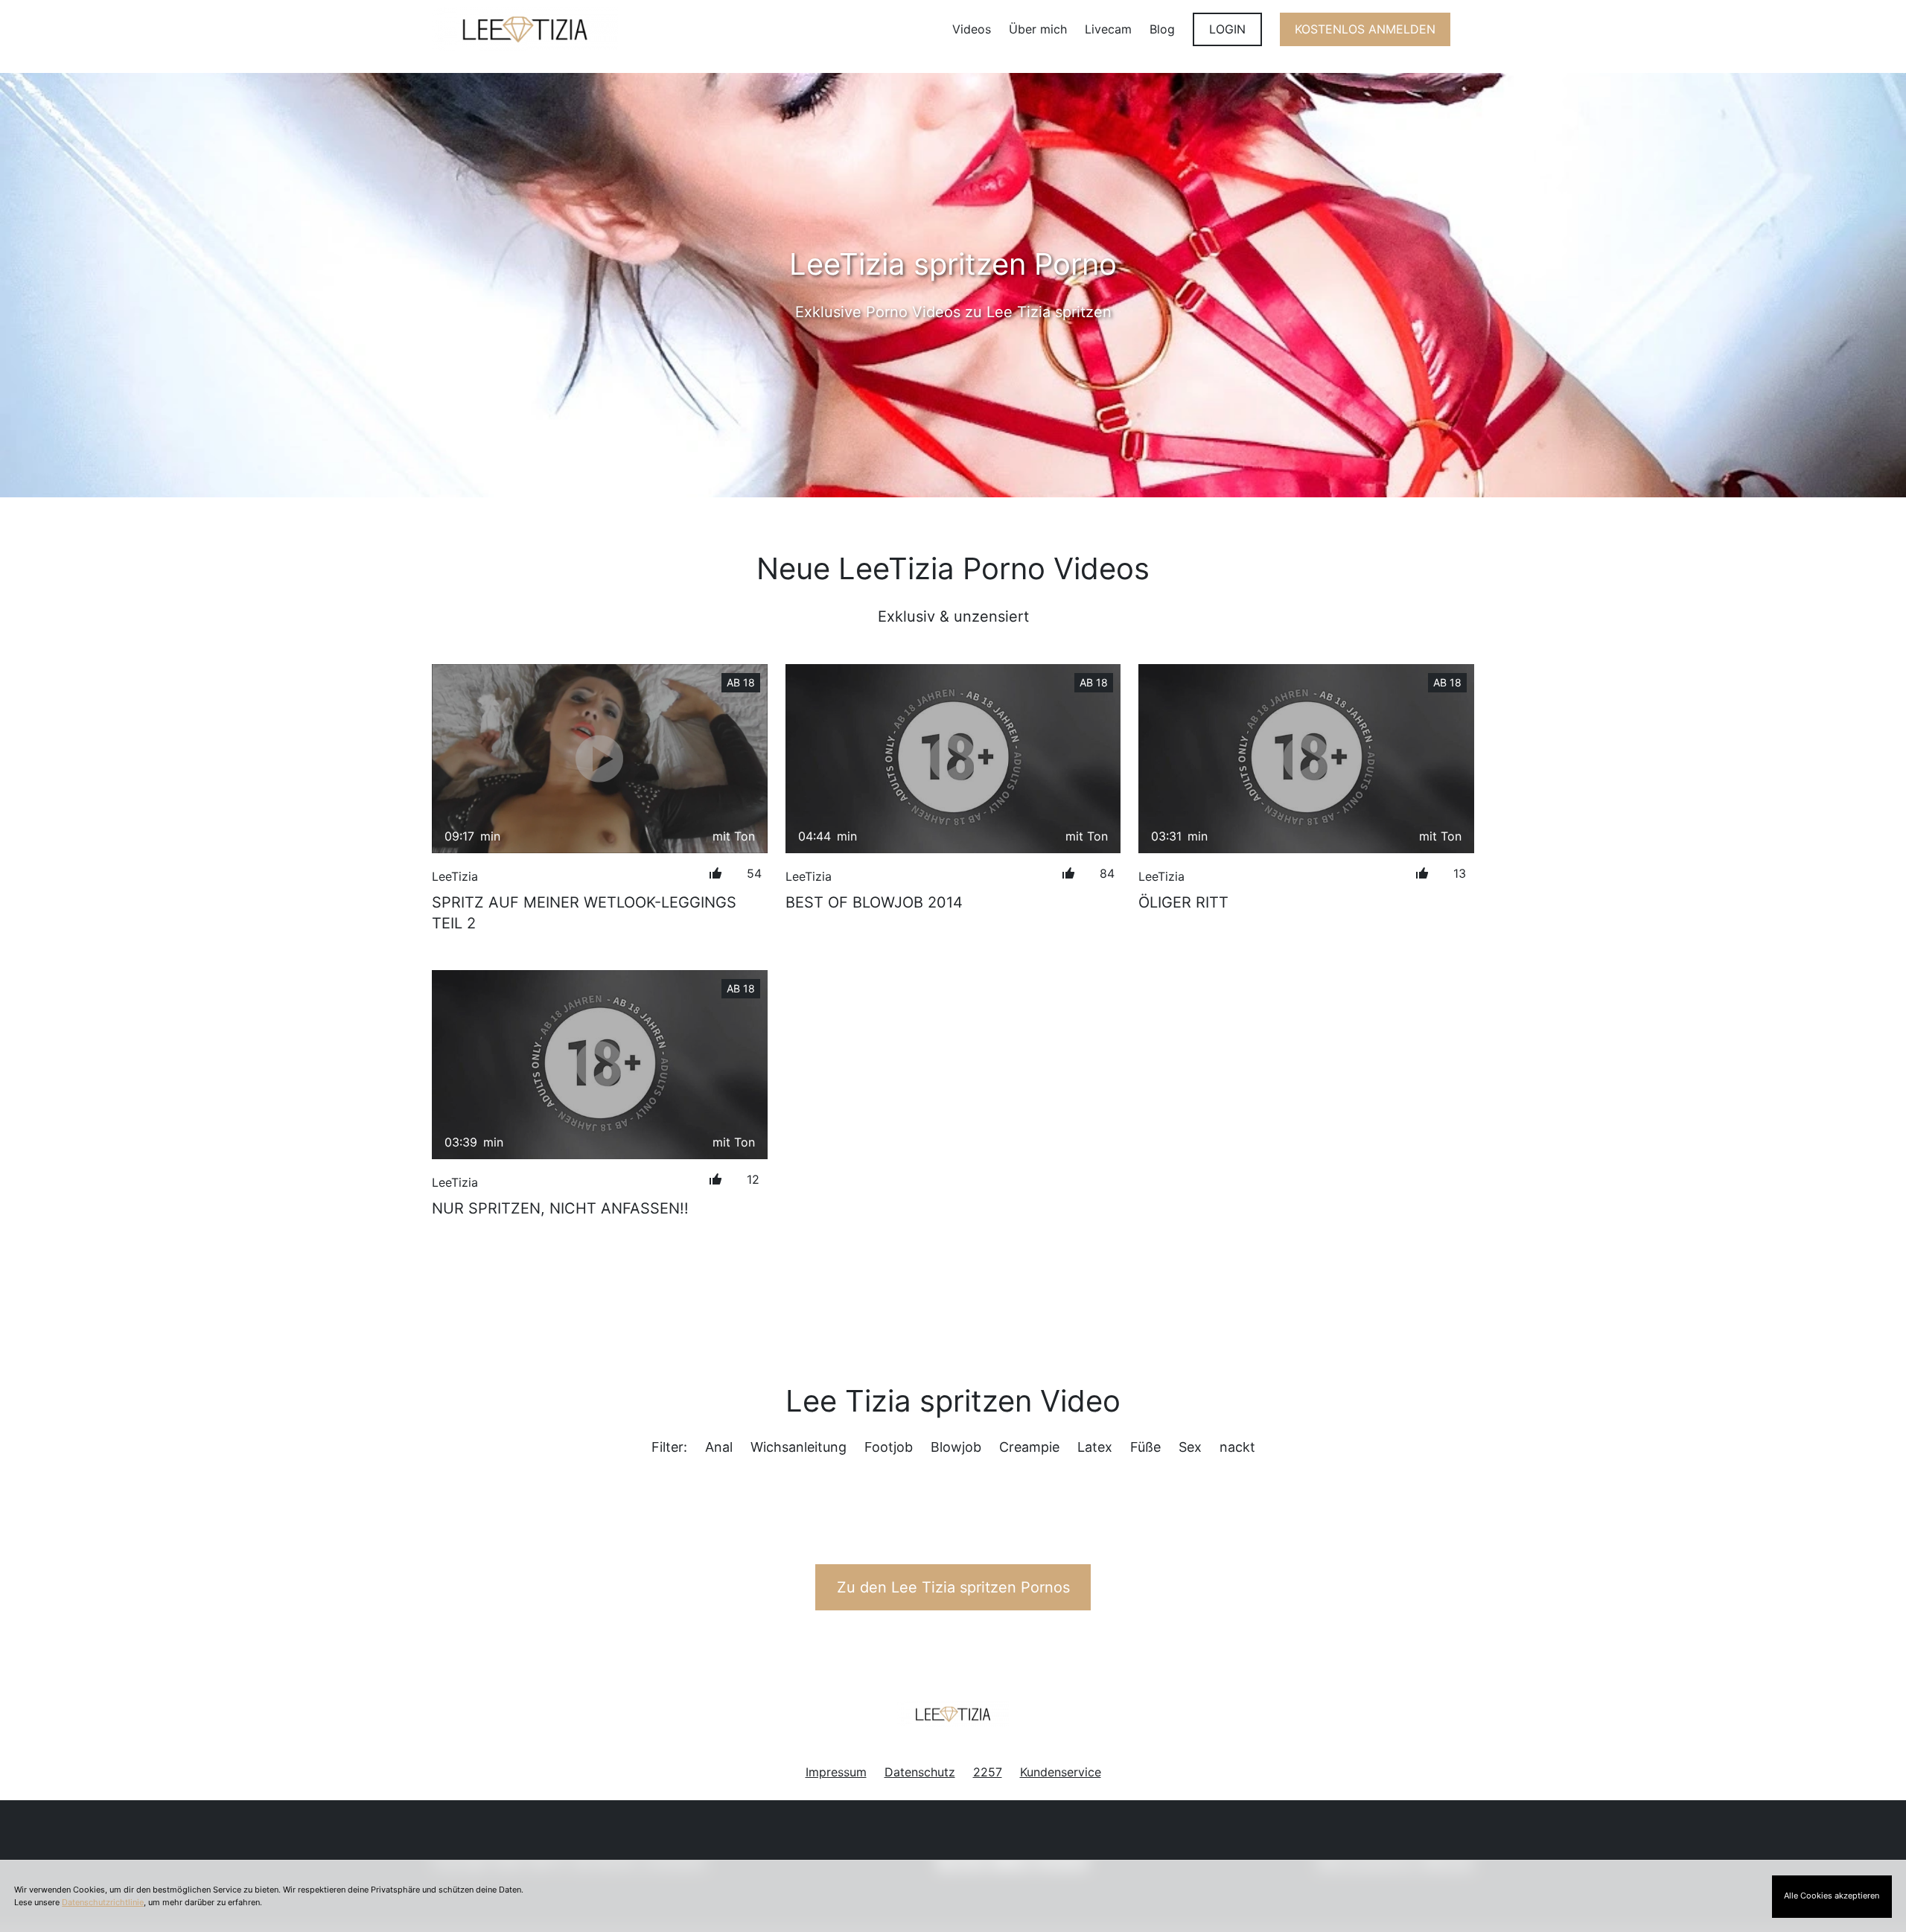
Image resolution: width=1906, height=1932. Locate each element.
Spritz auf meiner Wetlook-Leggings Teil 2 (584, 913)
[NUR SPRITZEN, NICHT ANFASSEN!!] (600, 1064)
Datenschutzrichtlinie (103, 1902)
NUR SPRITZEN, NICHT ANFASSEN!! (560, 1208)
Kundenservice (1061, 1772)
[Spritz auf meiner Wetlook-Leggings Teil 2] (600, 758)
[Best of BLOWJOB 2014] (953, 759)
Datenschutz (920, 1772)
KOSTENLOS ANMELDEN (1365, 29)
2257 (988, 1772)
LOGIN (1227, 29)
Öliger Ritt (1183, 902)
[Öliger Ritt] (1306, 758)
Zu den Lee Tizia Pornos (953, 1587)
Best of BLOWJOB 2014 (874, 902)
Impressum (836, 1772)
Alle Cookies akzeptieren (1832, 1896)
